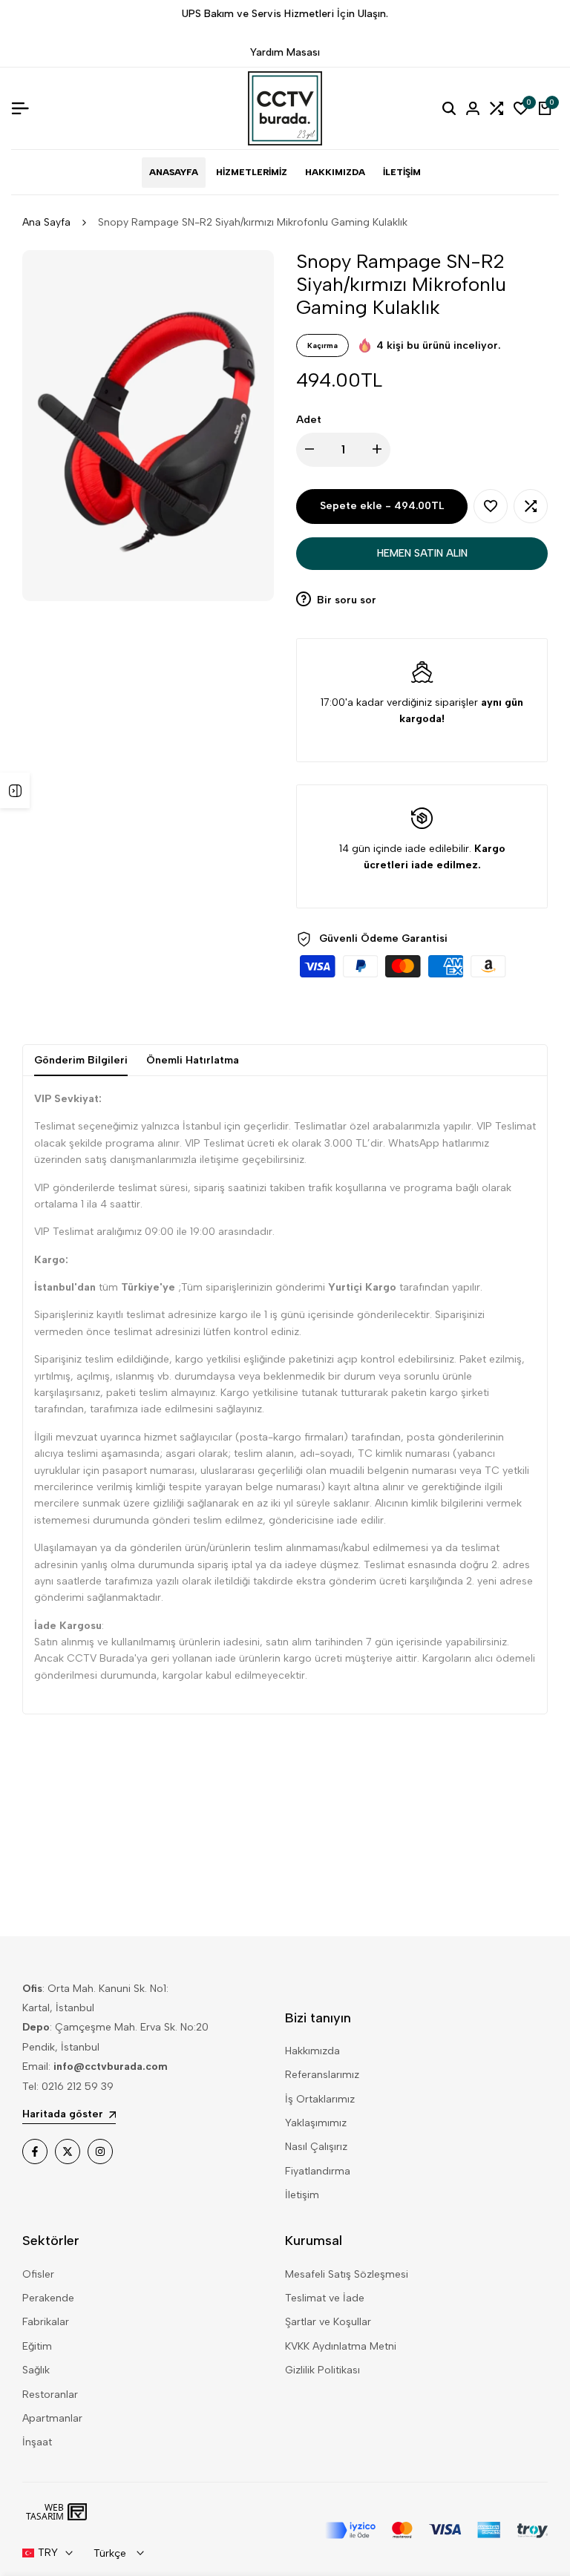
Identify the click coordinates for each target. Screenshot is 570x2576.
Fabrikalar (46, 2322)
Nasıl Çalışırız (316, 2147)
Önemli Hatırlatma (193, 1060)
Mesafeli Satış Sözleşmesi (347, 2274)
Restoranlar (50, 2395)
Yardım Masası (285, 52)
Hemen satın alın (422, 553)
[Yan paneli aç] (15, 790)
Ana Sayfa (46, 222)
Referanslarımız (322, 2075)
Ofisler (38, 2274)
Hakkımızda (312, 2051)
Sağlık (36, 2370)
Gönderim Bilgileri (81, 1060)
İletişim (302, 2195)
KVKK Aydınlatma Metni (341, 2346)
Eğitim (37, 2346)
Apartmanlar (52, 2418)
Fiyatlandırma (318, 2171)
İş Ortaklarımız (320, 2099)
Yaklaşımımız (316, 2123)
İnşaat (37, 2442)
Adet (309, 420)
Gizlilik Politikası (322, 2370)
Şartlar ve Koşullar (328, 2322)
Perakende (48, 2298)
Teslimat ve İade (325, 2298)
